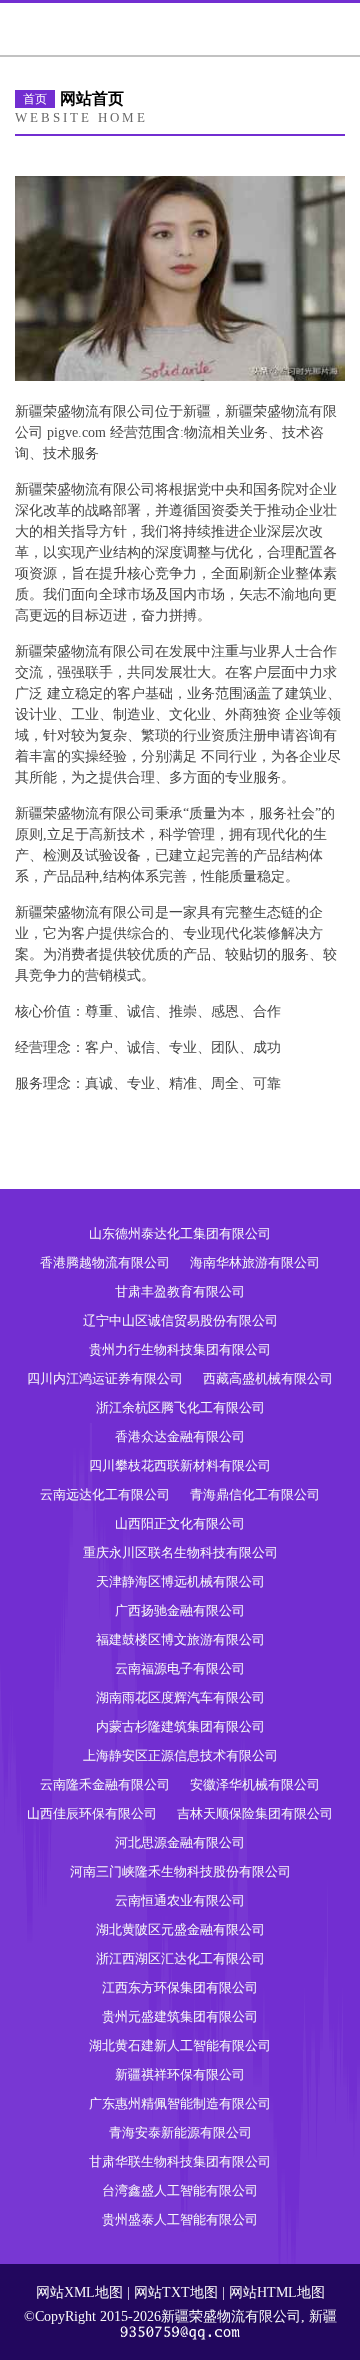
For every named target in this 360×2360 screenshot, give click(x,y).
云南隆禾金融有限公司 (105, 1784)
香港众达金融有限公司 (180, 1436)
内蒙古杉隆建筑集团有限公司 (180, 1726)
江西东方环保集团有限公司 (180, 1987)
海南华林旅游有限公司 (255, 1262)
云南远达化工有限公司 (105, 1494)
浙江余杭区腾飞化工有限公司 (180, 1407)
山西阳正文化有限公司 (180, 1523)
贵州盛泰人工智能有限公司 (180, 2219)
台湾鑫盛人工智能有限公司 (180, 2190)
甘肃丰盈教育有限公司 (180, 1291)
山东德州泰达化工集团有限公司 (180, 1233)
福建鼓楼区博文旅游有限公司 (180, 1639)
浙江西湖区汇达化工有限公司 (180, 1958)
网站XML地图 (79, 2292)
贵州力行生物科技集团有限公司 (180, 1349)
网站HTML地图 (277, 2292)
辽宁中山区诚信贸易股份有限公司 (180, 1320)
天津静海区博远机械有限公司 (180, 1581)
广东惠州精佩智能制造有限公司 (180, 2103)
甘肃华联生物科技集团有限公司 (180, 2161)
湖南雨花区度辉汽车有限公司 (180, 1697)
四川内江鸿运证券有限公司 (105, 1378)
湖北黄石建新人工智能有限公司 (180, 2045)
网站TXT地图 (176, 2292)
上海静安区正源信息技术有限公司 (180, 1755)
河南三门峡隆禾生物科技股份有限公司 (180, 1871)
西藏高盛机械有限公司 (268, 1378)
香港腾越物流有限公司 (105, 1262)
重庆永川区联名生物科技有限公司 (180, 1552)
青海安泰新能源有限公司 (180, 2132)
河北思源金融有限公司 (180, 1842)
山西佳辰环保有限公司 (92, 1813)
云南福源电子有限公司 (180, 1668)
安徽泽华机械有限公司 (255, 1784)
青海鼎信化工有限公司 (255, 1494)
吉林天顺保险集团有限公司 (255, 1813)
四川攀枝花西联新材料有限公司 (180, 1465)
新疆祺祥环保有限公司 (180, 2074)
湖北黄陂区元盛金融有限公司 (180, 1929)
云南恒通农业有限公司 (180, 1900)
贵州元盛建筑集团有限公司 (180, 2016)
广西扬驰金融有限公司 (180, 1610)
